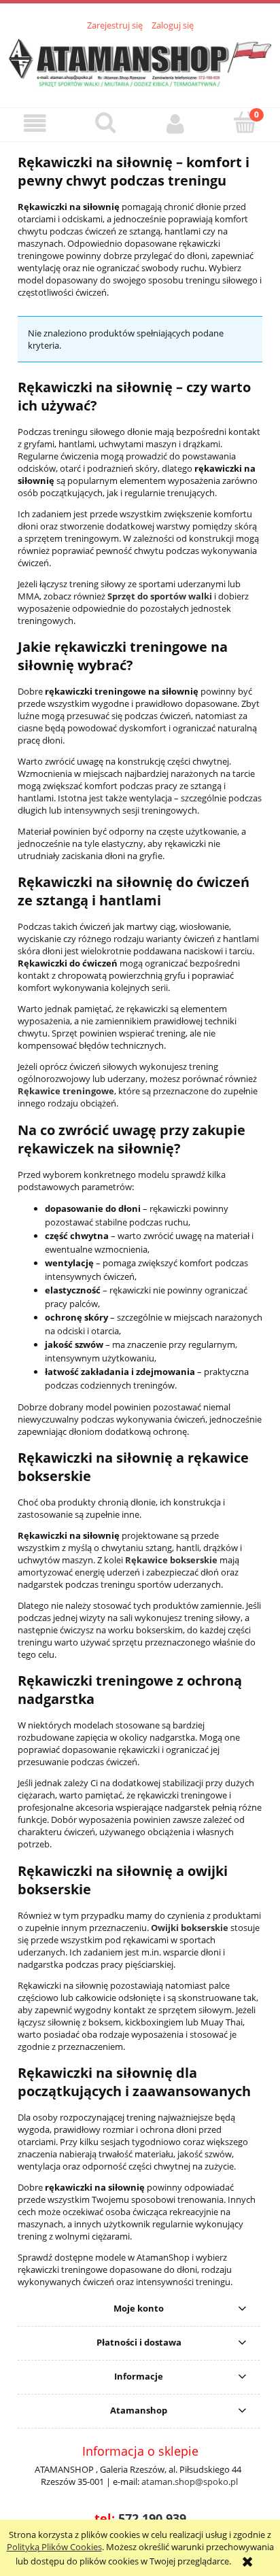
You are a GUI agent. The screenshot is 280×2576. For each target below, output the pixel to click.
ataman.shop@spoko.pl (190, 2482)
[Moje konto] (175, 124)
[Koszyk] (245, 123)
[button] (35, 124)
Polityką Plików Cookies (54, 2547)
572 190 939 (152, 2518)
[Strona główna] (140, 61)
